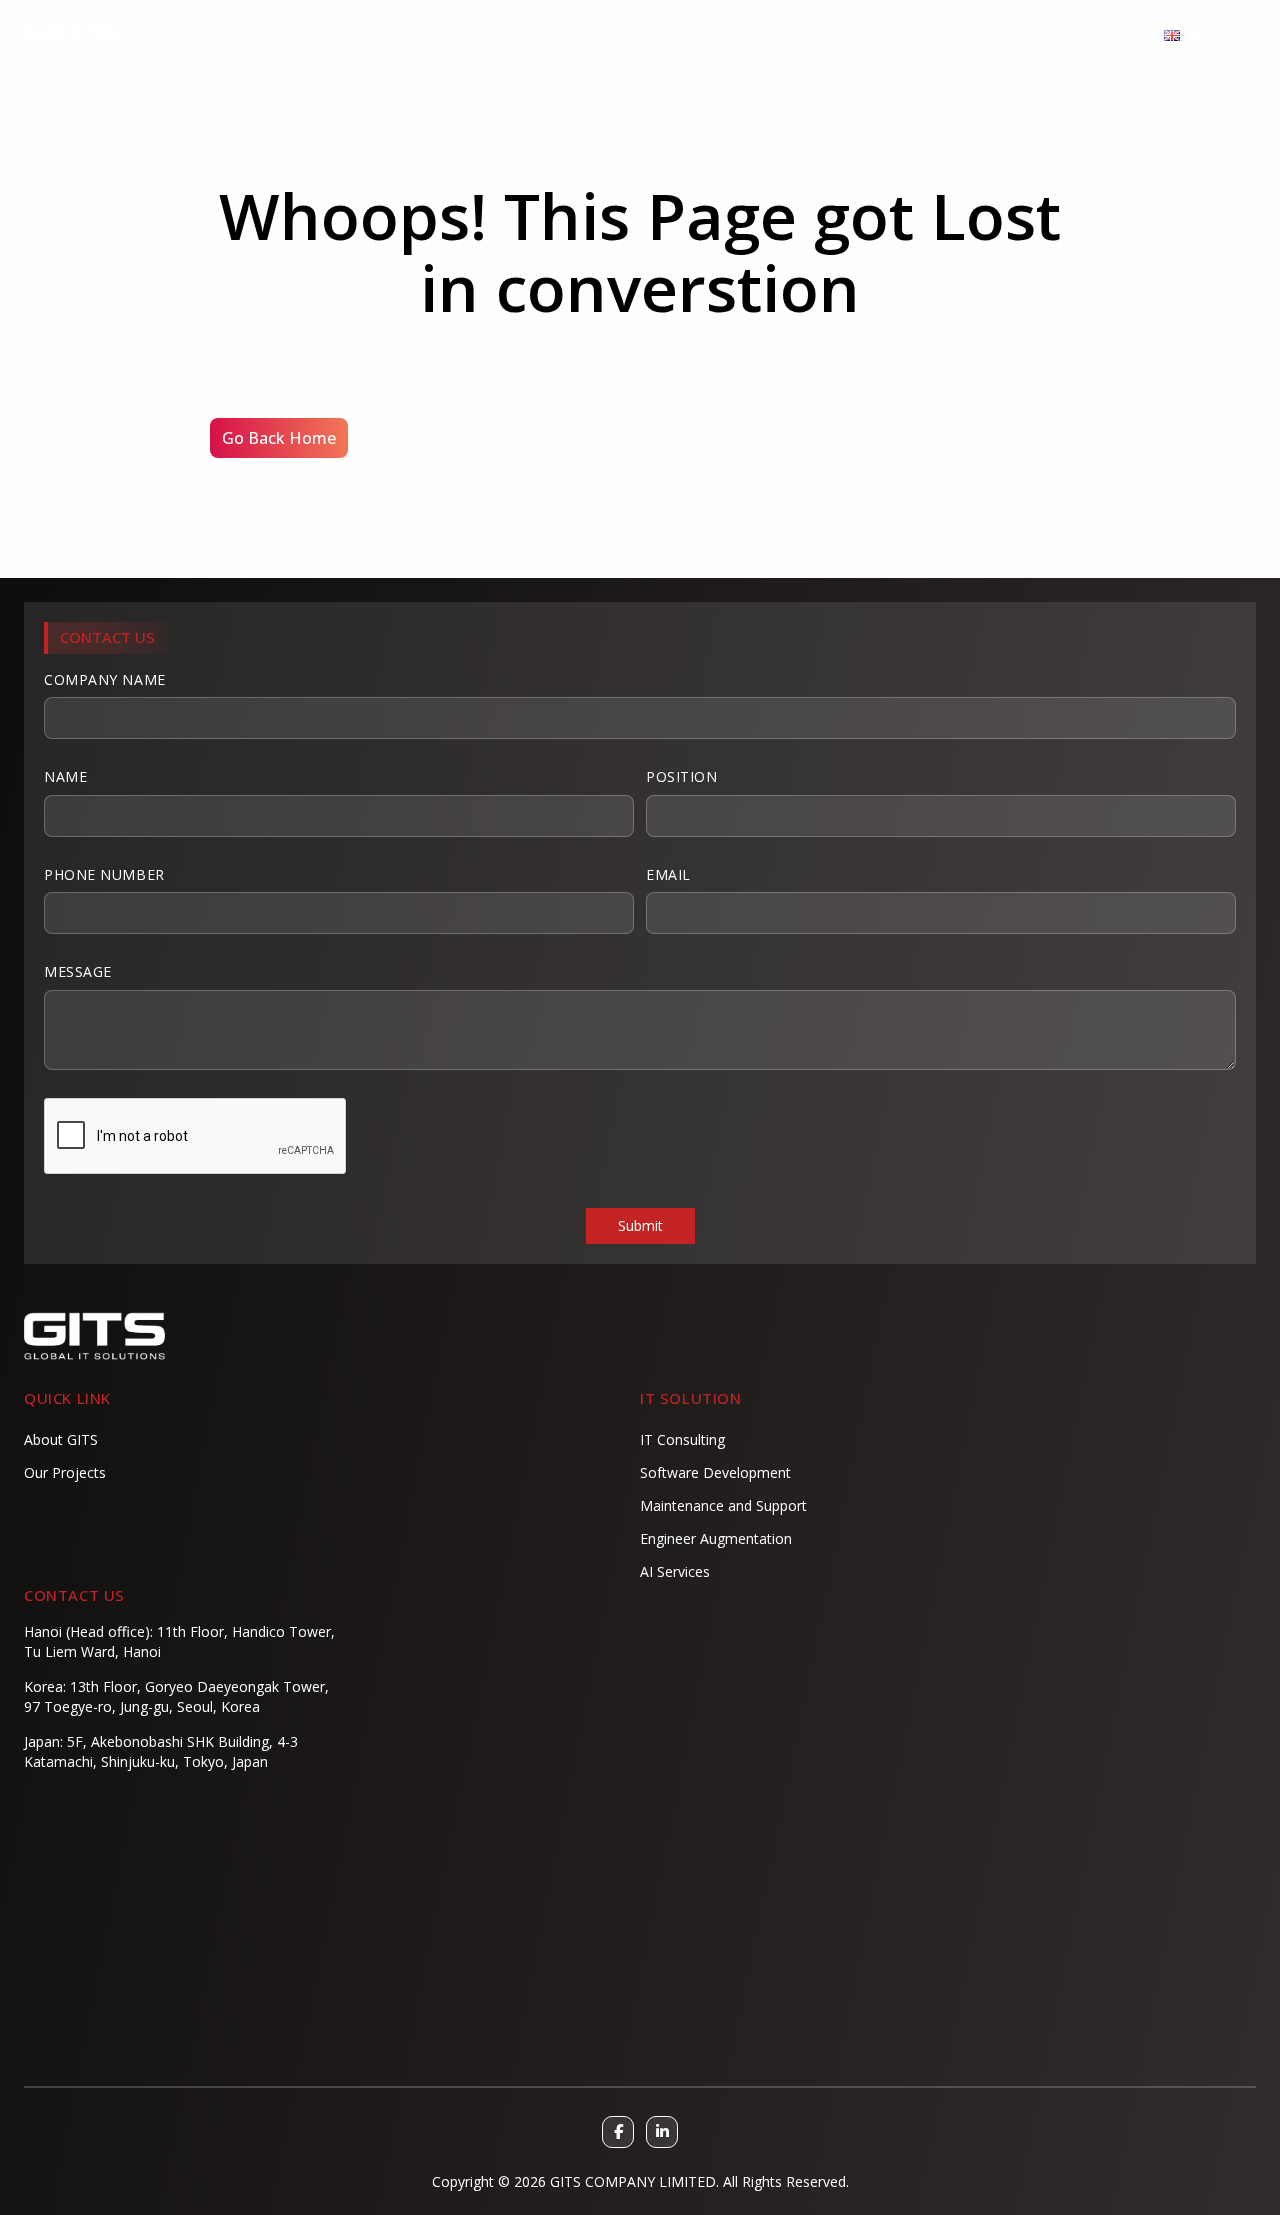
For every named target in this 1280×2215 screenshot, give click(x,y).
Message (78, 971)
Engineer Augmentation (716, 1538)
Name (65, 776)
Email (668, 874)
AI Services (675, 1571)
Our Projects (65, 1472)
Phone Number (104, 874)
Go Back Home (279, 438)
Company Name (105, 679)
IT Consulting (682, 1439)
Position (681, 776)
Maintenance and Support (723, 1505)
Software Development (715, 1472)
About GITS (61, 1439)
